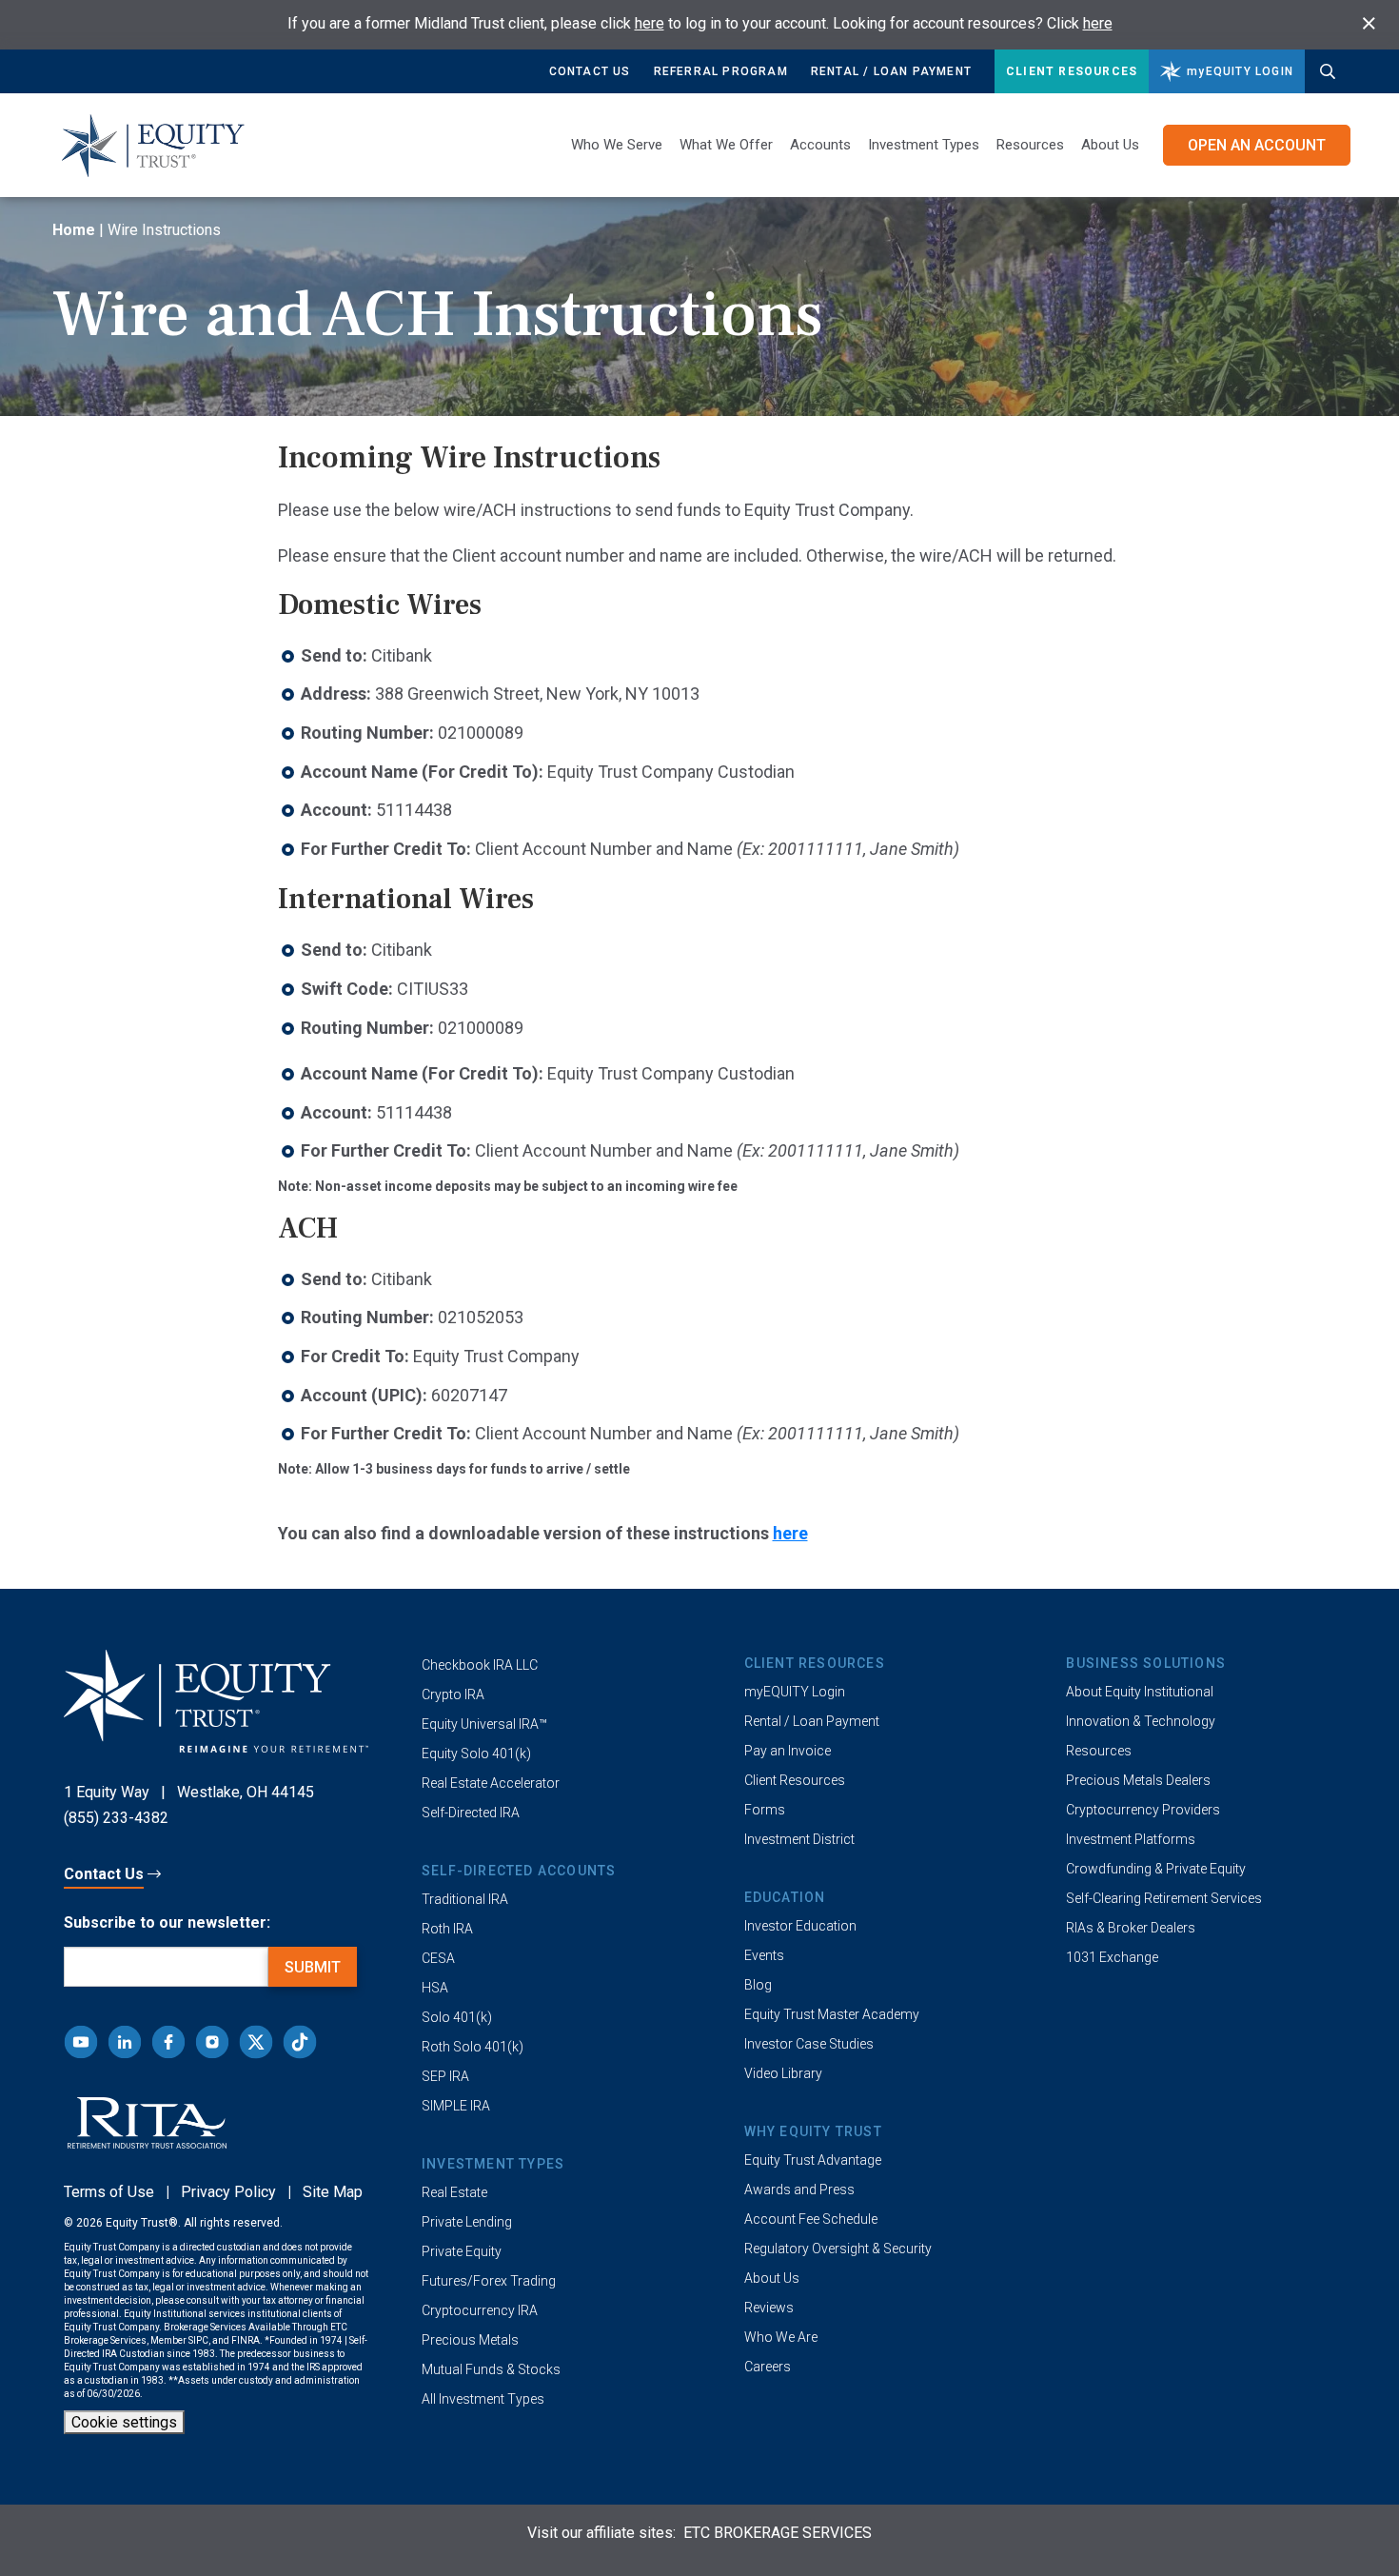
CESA (438, 1958)
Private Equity (462, 2251)
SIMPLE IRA (456, 2106)
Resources (1099, 1751)
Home (74, 230)
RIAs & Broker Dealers (1131, 1928)
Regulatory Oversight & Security (838, 2249)
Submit (313, 1967)
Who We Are (781, 2337)
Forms (765, 1810)
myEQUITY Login (795, 1692)
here (650, 23)
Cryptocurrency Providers (1143, 1810)
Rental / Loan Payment (891, 71)
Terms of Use (109, 2192)
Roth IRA (447, 1929)
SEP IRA (445, 2076)
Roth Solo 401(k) (473, 2047)
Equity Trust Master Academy (832, 2014)
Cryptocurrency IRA (480, 2310)
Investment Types (924, 145)
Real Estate (454, 2192)
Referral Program (721, 71)
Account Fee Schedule (811, 2219)
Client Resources (1072, 71)
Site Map (333, 2192)
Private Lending (467, 2222)
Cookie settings (124, 2422)
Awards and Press (799, 2190)
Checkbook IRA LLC (480, 1665)
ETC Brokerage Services (778, 2533)
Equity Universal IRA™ (484, 1724)
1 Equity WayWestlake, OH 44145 (189, 1792)
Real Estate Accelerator (491, 1783)
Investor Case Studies (809, 2044)
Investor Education (800, 1926)
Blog (758, 1985)
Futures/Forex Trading (489, 2281)
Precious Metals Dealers (1138, 1780)
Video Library (783, 2073)
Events (764, 1955)
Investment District (799, 1839)
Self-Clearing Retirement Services (1164, 1898)
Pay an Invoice (788, 1751)
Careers (768, 2367)
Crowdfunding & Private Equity (1156, 1869)
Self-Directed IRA (471, 1813)
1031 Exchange (1112, 1957)
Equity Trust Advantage (813, 2160)
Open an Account (1257, 145)
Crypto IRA (453, 1694)
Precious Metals (470, 2340)
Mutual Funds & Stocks (491, 2369)
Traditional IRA (465, 1899)
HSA (435, 1988)
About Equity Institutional (1140, 1692)
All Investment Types (483, 2399)
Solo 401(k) (457, 2017)
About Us (1110, 145)
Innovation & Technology (1141, 1721)
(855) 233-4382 (116, 1818)
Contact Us (590, 71)
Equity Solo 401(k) (476, 1754)
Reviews (769, 2308)
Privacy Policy (228, 2192)
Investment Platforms (1131, 1839)
